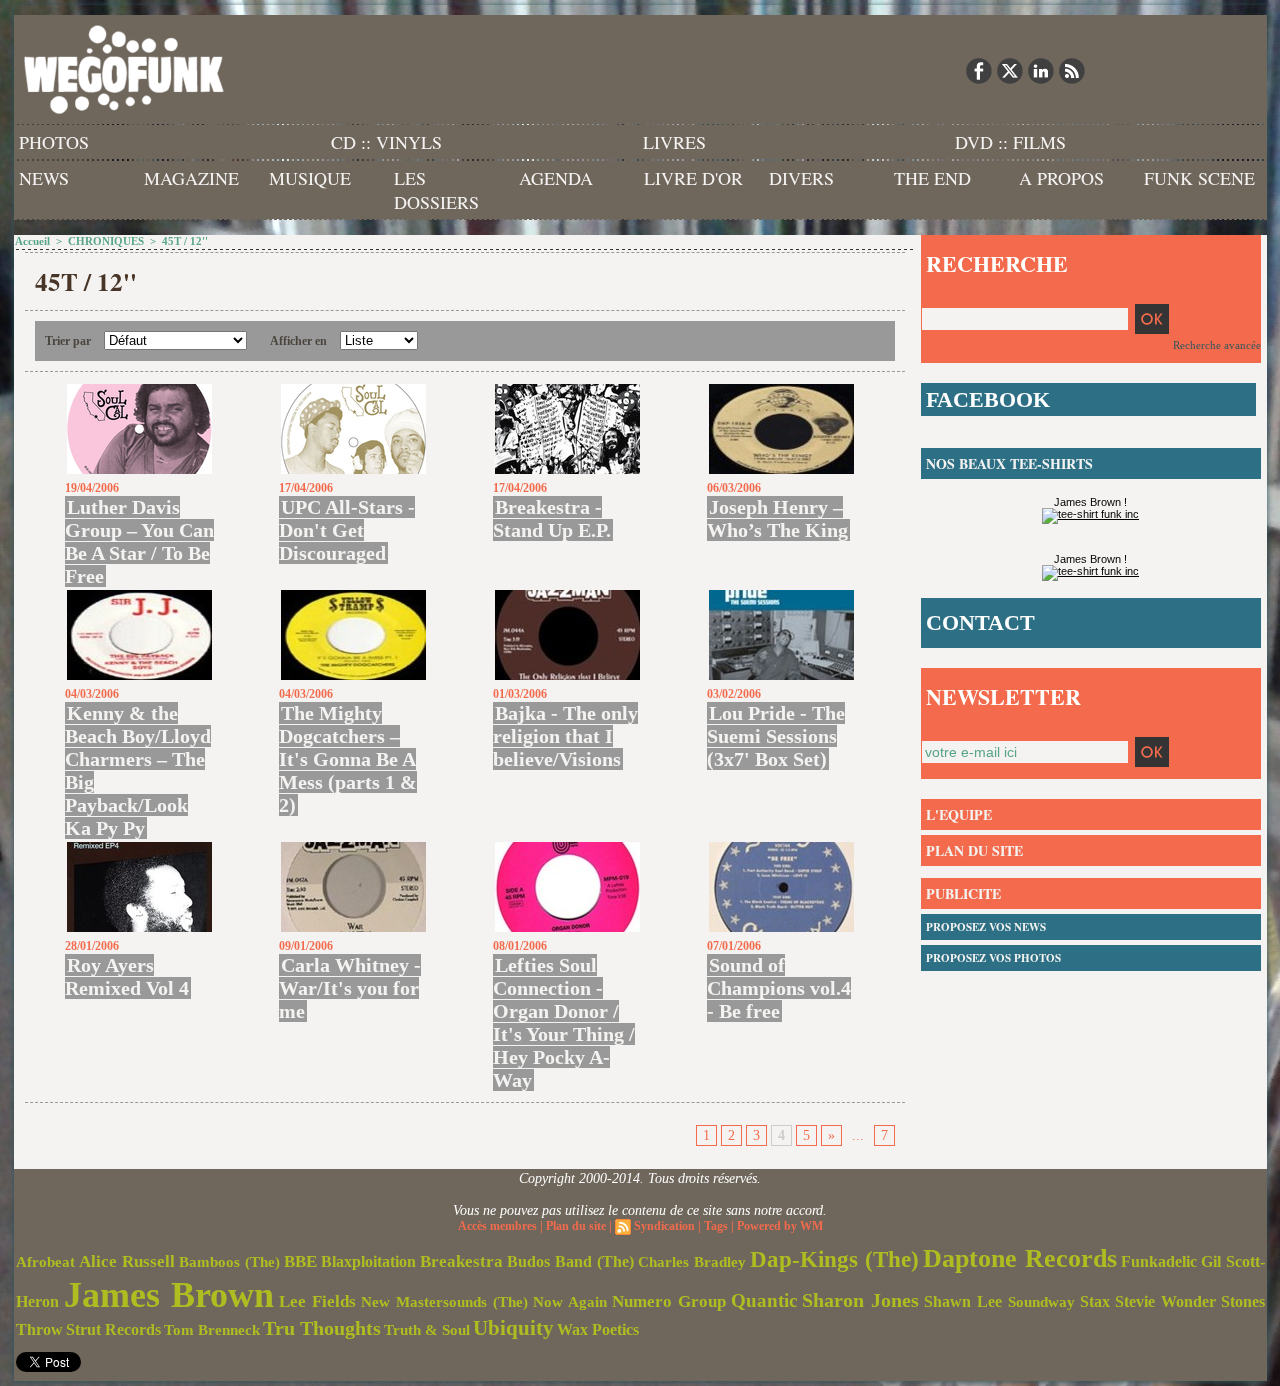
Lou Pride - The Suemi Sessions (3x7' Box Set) (776, 736)
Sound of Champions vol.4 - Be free (779, 988)
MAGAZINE (191, 178)
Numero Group (669, 1301)
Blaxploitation (368, 1262)
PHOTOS (54, 142)
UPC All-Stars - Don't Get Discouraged (347, 530)
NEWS (44, 178)
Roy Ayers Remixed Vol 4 (127, 976)
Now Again (570, 1301)
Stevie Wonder (1165, 1302)
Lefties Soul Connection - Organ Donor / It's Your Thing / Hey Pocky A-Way (564, 1022)
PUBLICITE (963, 893)
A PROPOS (1061, 178)
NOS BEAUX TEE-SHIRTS (1009, 463)
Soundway (1041, 1301)
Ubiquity (513, 1328)
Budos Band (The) (570, 1261)
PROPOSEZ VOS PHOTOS (993, 958)
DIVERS (801, 178)
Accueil (32, 241)
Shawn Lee (963, 1301)
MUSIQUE (310, 178)
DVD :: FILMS (1010, 142)
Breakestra (461, 1261)
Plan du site (576, 1226)
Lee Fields (317, 1301)
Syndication (664, 1226)
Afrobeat (45, 1262)
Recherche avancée (1217, 345)
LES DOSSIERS (436, 190)
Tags (716, 1226)
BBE (300, 1261)
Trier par (68, 341)
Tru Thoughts (322, 1328)
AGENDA (556, 178)
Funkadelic (1159, 1261)
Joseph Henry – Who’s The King (777, 518)
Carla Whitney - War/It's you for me (350, 988)
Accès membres (497, 1226)
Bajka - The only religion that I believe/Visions (565, 736)
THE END (932, 178)
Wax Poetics (598, 1329)
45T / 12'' (185, 241)
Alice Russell (127, 1261)
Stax (1095, 1301)
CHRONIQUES (106, 241)
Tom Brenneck (212, 1330)
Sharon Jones (860, 1300)
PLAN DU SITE (974, 850)
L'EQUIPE (959, 814)
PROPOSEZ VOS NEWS (986, 927)
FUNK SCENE (1199, 178)
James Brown (169, 1295)
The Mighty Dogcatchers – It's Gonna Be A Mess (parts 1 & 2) (348, 759)
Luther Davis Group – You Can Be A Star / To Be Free (139, 541)
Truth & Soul (427, 1330)
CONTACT (980, 622)
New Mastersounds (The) (444, 1302)
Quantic (764, 1300)
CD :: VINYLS (386, 142)
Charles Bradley (692, 1262)
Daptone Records (1020, 1258)
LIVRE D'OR (693, 178)
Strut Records (113, 1330)
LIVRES (674, 142)
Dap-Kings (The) (834, 1259)
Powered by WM (780, 1226)
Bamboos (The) (229, 1261)
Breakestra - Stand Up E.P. (552, 518)
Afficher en (298, 341)
